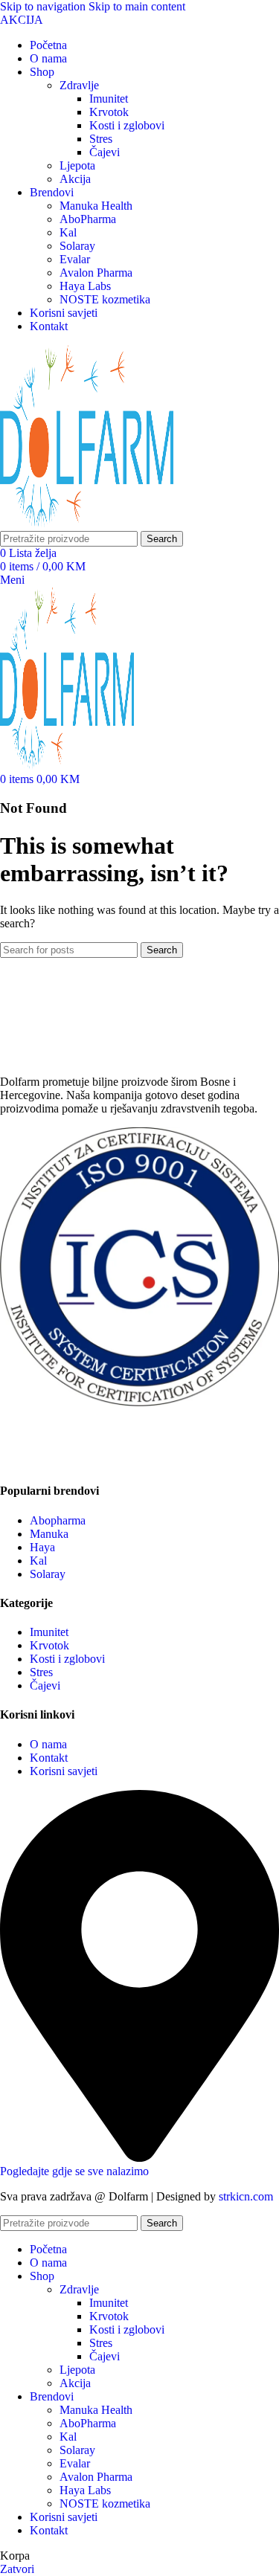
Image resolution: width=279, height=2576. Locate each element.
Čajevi (105, 152)
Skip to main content (137, 6)
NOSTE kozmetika (105, 299)
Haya (42, 1547)
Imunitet (109, 99)
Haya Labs (85, 286)
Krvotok (109, 112)
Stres (101, 139)
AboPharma (88, 219)
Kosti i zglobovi (127, 125)
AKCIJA (22, 20)
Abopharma (58, 1520)
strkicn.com (246, 2196)
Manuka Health (96, 206)
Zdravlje (79, 85)
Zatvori (17, 2569)
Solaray (77, 246)
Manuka (49, 1534)
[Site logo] (87, 524)
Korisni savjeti (64, 1771)
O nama (48, 1744)
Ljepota (77, 165)
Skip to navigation (44, 6)
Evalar (75, 259)
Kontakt (49, 1758)
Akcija (75, 179)
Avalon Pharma (96, 273)
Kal (68, 232)
